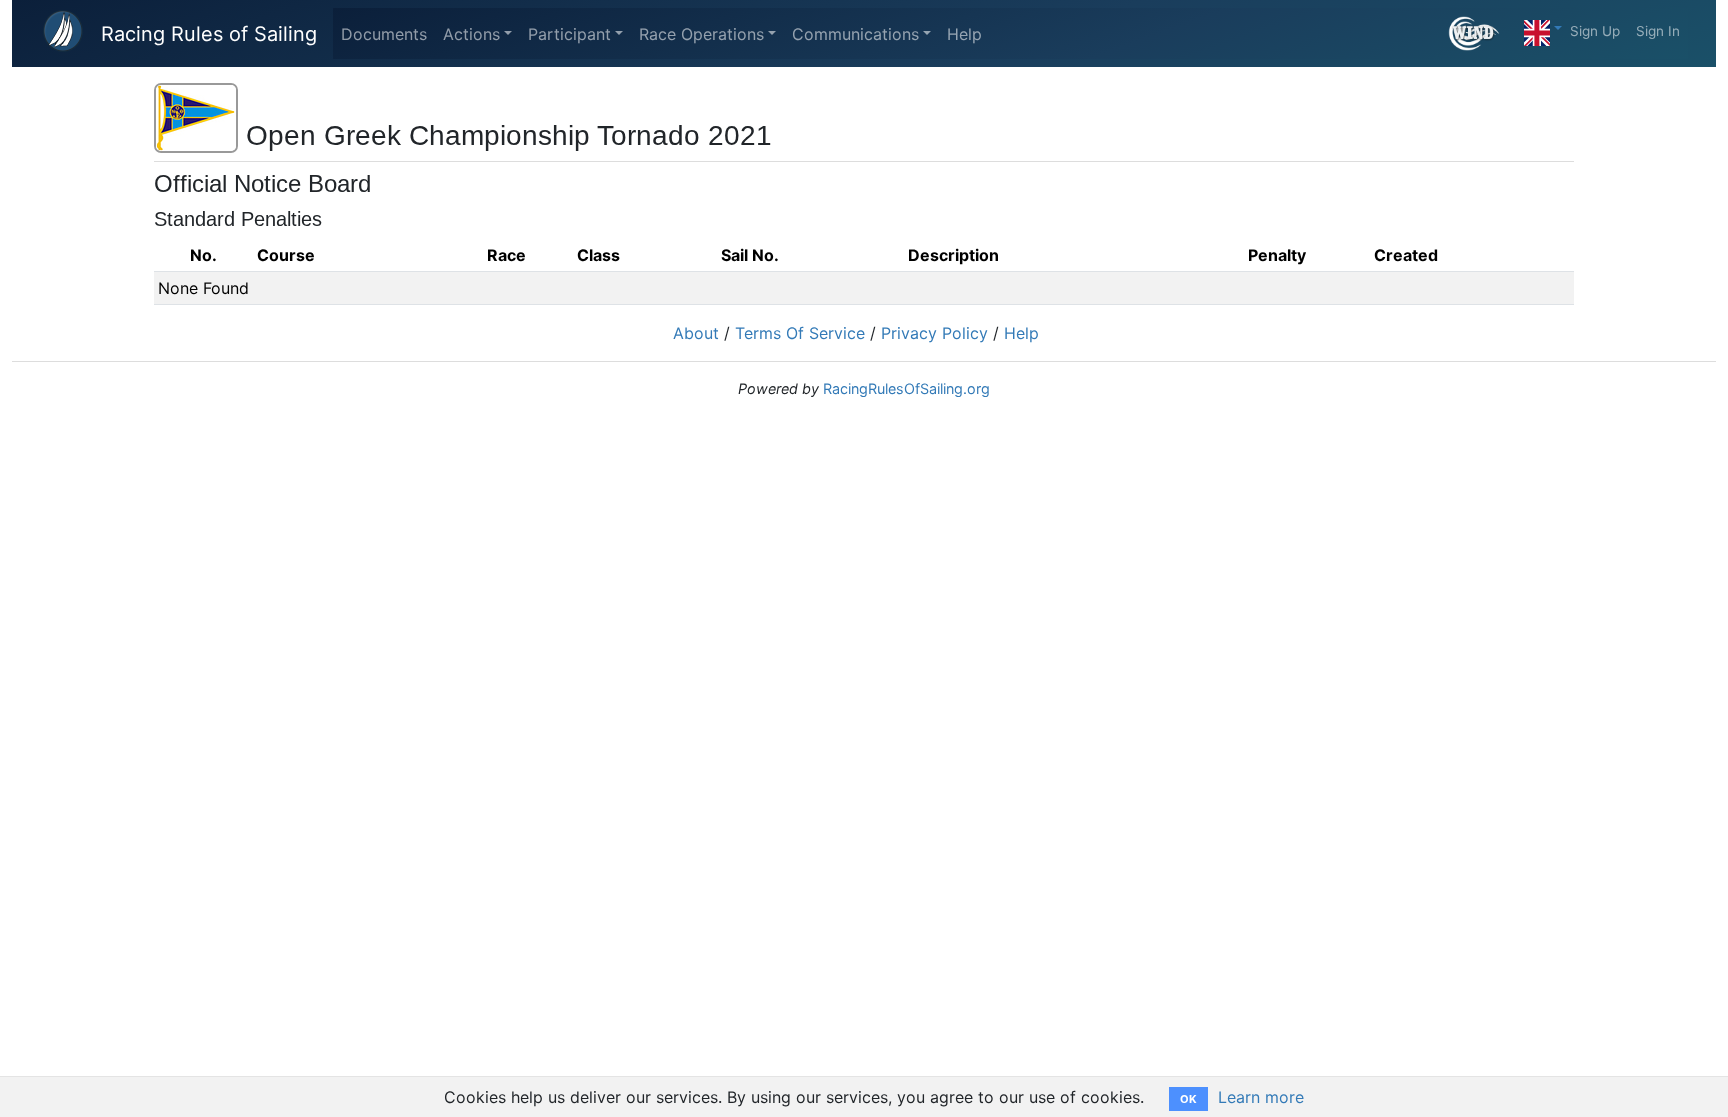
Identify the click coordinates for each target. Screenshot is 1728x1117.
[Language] (1543, 28)
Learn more (1261, 1097)
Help (964, 34)
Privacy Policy (934, 333)
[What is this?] (1482, 33)
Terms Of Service (800, 333)
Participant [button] (569, 34)
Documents (384, 34)
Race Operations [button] (701, 34)
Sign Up (1595, 31)
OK (1188, 1099)
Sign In (1658, 31)
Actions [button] (471, 34)
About (696, 333)
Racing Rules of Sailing (209, 34)
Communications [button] (855, 34)
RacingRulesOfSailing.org (906, 388)
